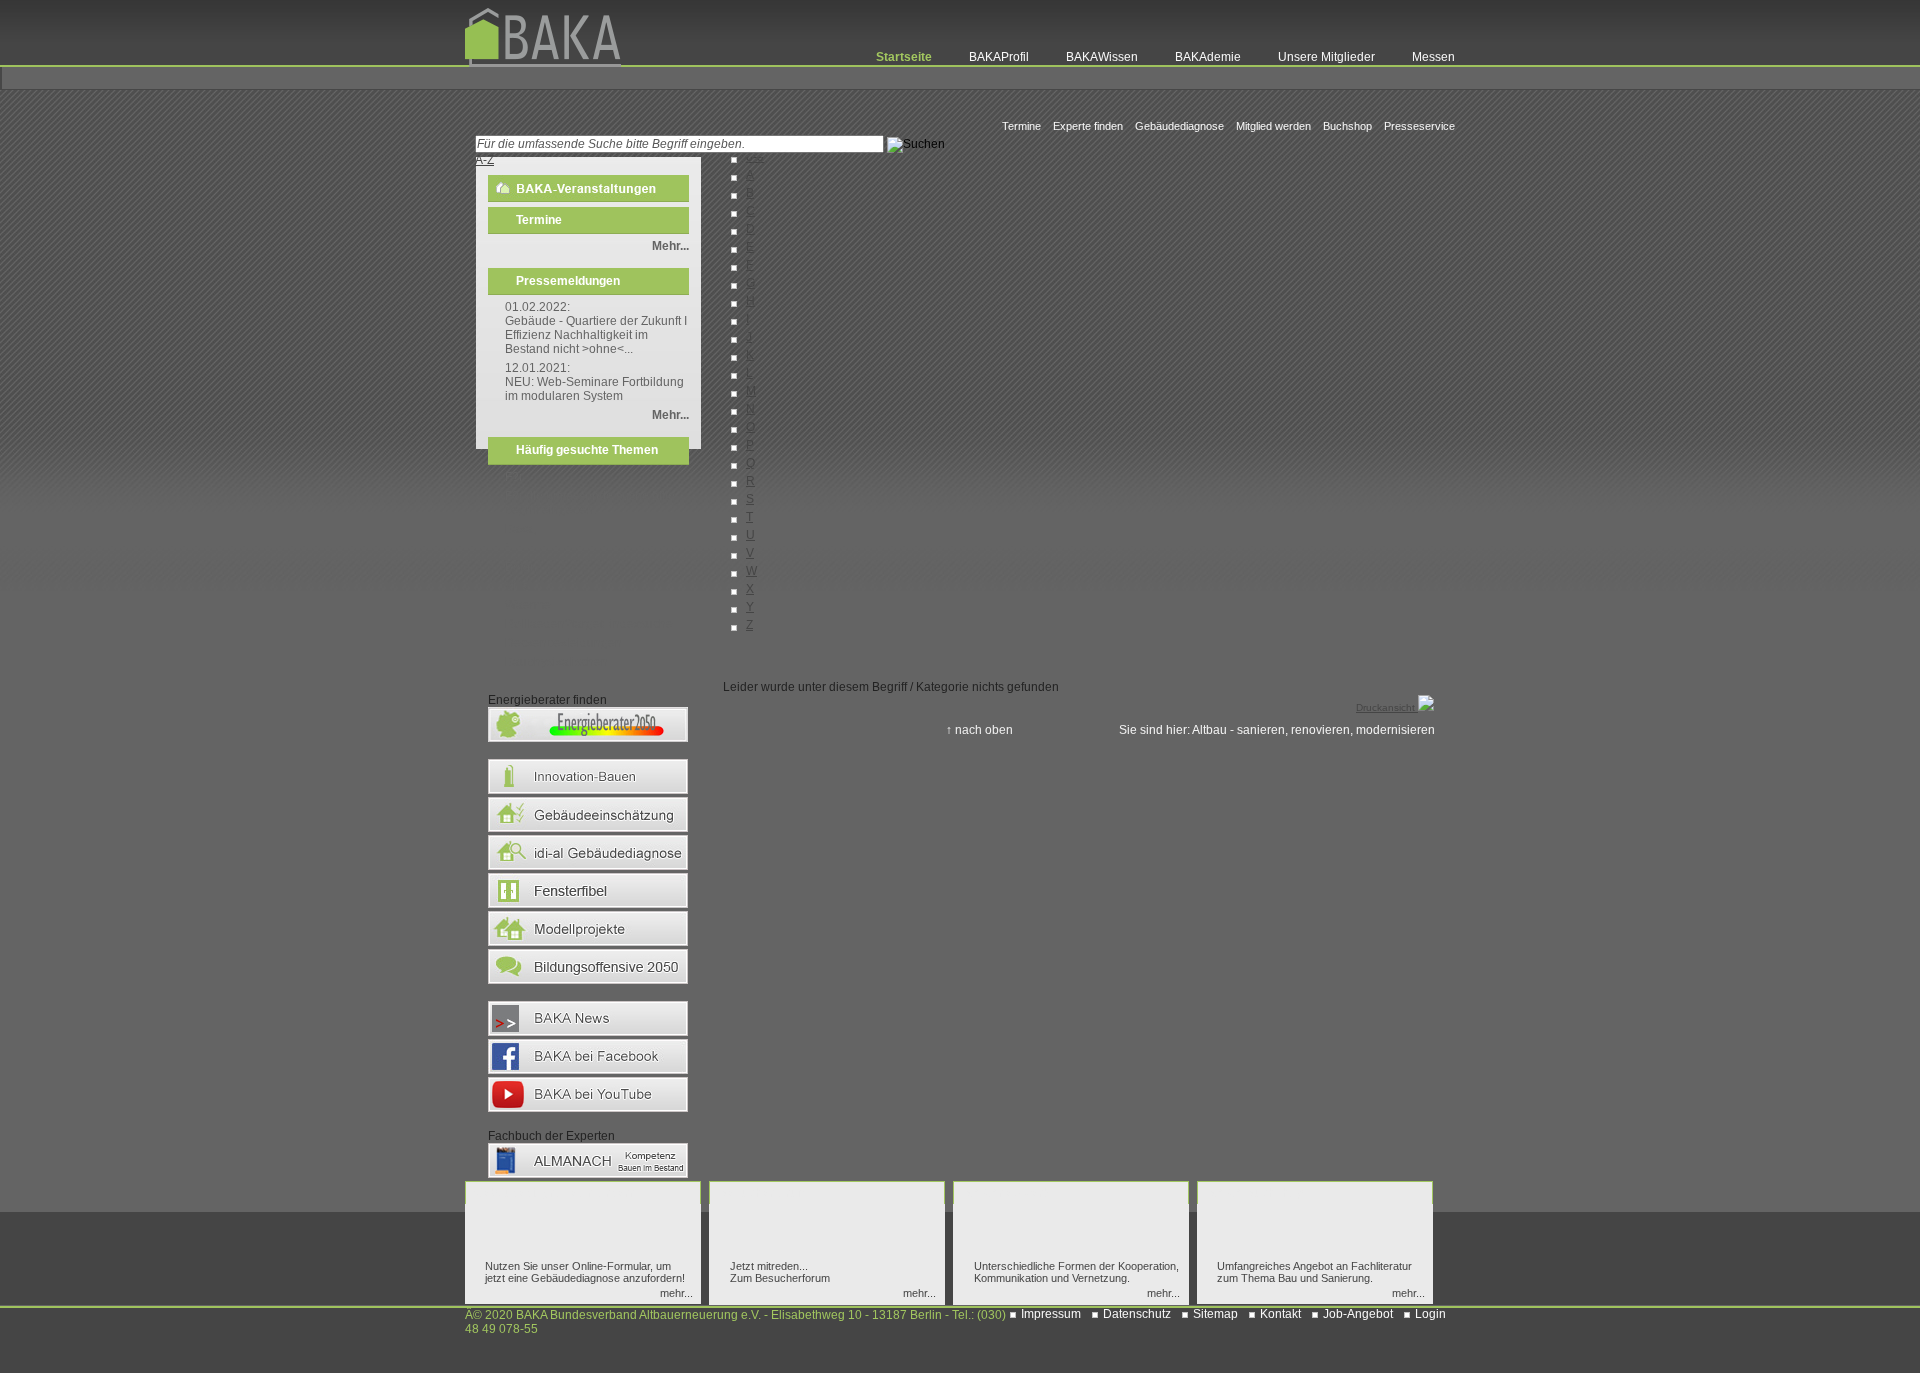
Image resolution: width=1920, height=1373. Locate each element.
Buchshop (1347, 126)
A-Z (484, 160)
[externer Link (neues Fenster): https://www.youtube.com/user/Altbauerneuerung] (588, 1111)
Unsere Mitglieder (1326, 57)
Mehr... (670, 246)
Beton (521, 567)
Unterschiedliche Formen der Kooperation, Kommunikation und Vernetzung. (1076, 1272)
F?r (514, 477)
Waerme (528, 605)
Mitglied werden (1273, 126)
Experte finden (1088, 126)
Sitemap (1215, 1314)
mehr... (676, 1293)
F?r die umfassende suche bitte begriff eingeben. (590, 503)
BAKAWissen (1102, 57)
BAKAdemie (1208, 57)
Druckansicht (1387, 707)
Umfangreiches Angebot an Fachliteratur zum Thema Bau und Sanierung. (1314, 1272)
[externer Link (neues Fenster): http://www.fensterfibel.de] (588, 907)
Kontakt (1280, 1314)
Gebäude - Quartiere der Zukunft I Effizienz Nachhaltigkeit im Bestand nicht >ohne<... (596, 335)
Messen (1433, 57)
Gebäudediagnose (1179, 126)
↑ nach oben (979, 730)
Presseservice (1419, 126)
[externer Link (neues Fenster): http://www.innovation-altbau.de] (588, 793)
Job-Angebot (1358, 1314)
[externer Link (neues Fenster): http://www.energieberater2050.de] (588, 741)
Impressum (1051, 1314)
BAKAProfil (999, 57)
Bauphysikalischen (556, 662)
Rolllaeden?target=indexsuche (589, 624)
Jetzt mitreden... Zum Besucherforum (780, 1272)
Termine (1021, 126)
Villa (517, 586)
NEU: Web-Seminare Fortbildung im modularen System (594, 389)
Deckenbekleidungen (563, 643)
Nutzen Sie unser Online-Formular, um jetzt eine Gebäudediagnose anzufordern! (585, 1272)
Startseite (904, 57)
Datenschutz (1137, 1314)
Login (1430, 1314)
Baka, (520, 529)
